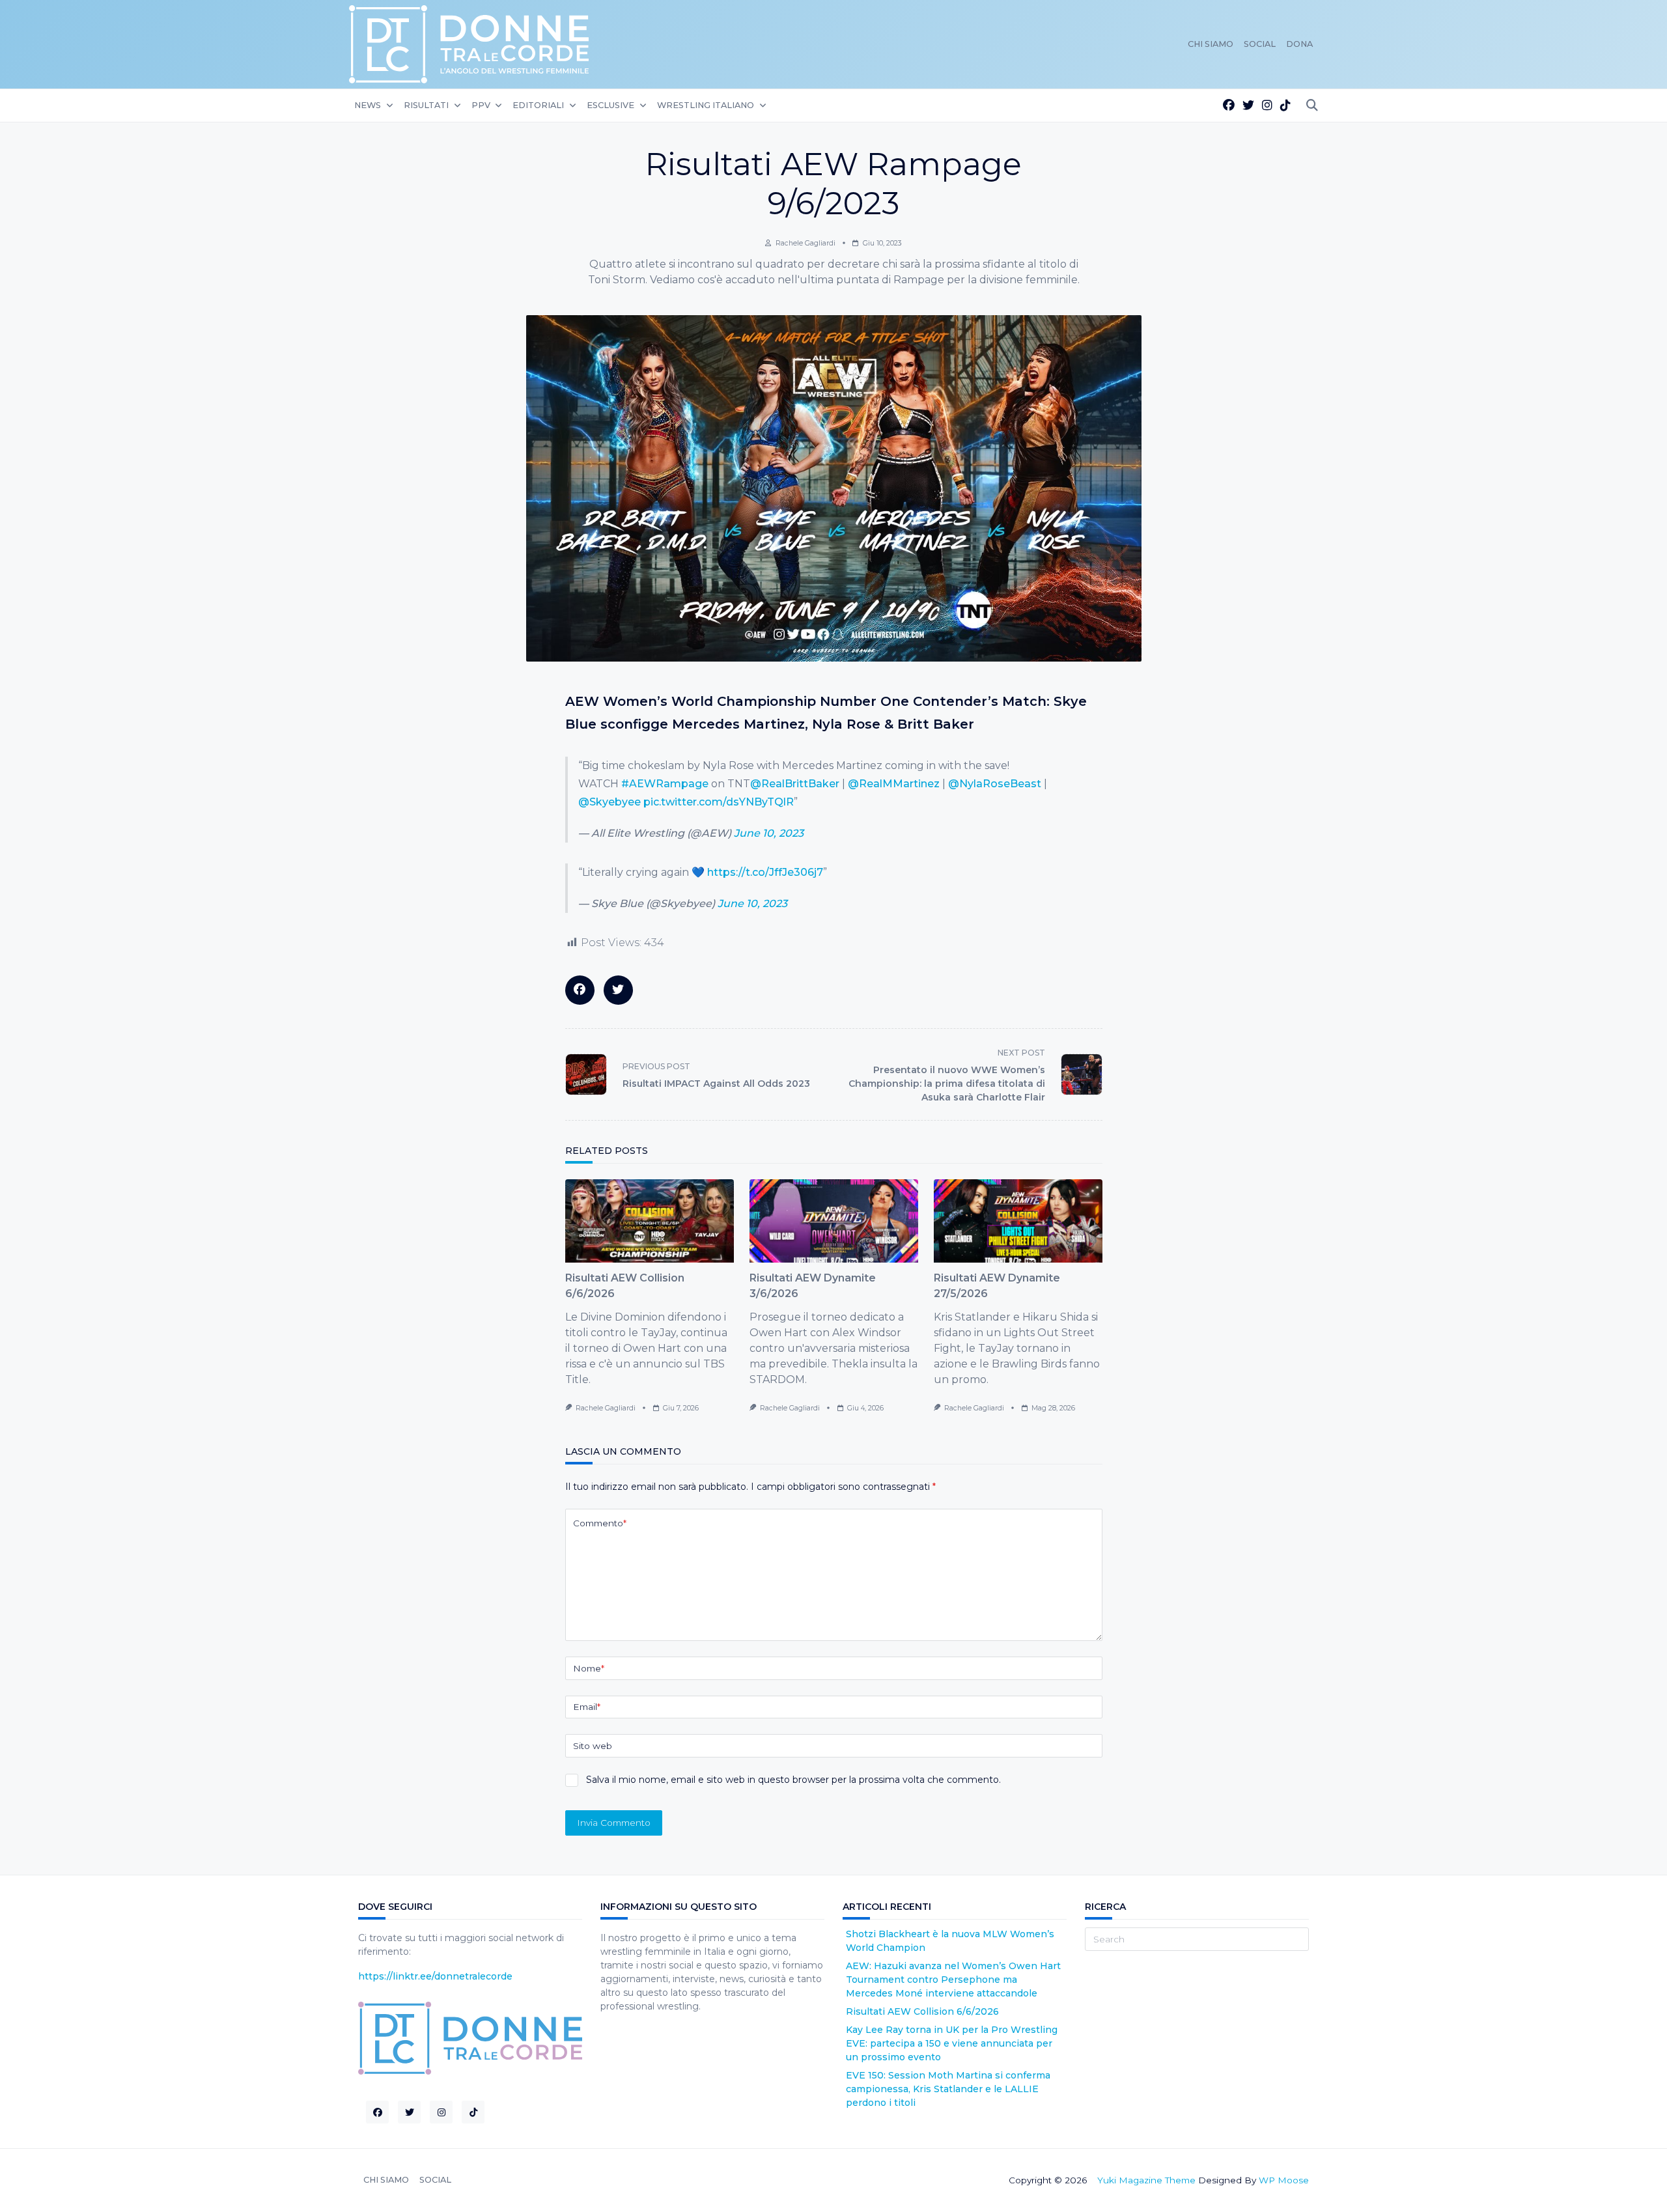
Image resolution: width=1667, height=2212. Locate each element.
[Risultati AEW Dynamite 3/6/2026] (834, 1221)
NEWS (368, 105)
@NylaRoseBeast (995, 784)
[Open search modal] (1312, 106)
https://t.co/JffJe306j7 (765, 872)
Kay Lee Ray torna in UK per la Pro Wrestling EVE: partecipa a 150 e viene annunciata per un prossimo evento (952, 2043)
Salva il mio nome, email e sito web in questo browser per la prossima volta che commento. (793, 1780)
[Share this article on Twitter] (618, 990)
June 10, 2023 (769, 833)
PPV (481, 105)
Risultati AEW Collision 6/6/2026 (922, 2011)
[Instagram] (1267, 106)
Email (587, 1707)
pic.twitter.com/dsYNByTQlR (719, 802)
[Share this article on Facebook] (580, 990)
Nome (589, 1668)
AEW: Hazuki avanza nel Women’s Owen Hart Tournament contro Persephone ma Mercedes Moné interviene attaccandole (953, 1980)
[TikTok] (1285, 106)
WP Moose (1284, 2180)
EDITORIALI (538, 105)
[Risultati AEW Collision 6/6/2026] (650, 1221)
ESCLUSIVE (610, 105)
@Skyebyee (609, 802)
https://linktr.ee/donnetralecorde (435, 1976)
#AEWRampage (665, 784)
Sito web (593, 1746)
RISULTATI (426, 105)
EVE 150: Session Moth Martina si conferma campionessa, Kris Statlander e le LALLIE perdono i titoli (948, 2089)
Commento (600, 1523)
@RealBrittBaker (795, 784)
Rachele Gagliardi (805, 243)
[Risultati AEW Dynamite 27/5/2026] (1018, 1221)
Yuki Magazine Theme (1146, 2180)
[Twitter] (1248, 106)
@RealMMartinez (894, 784)
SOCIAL (1260, 44)
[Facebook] (1229, 106)
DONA (1299, 44)
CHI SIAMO (1211, 44)
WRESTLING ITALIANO (706, 105)
